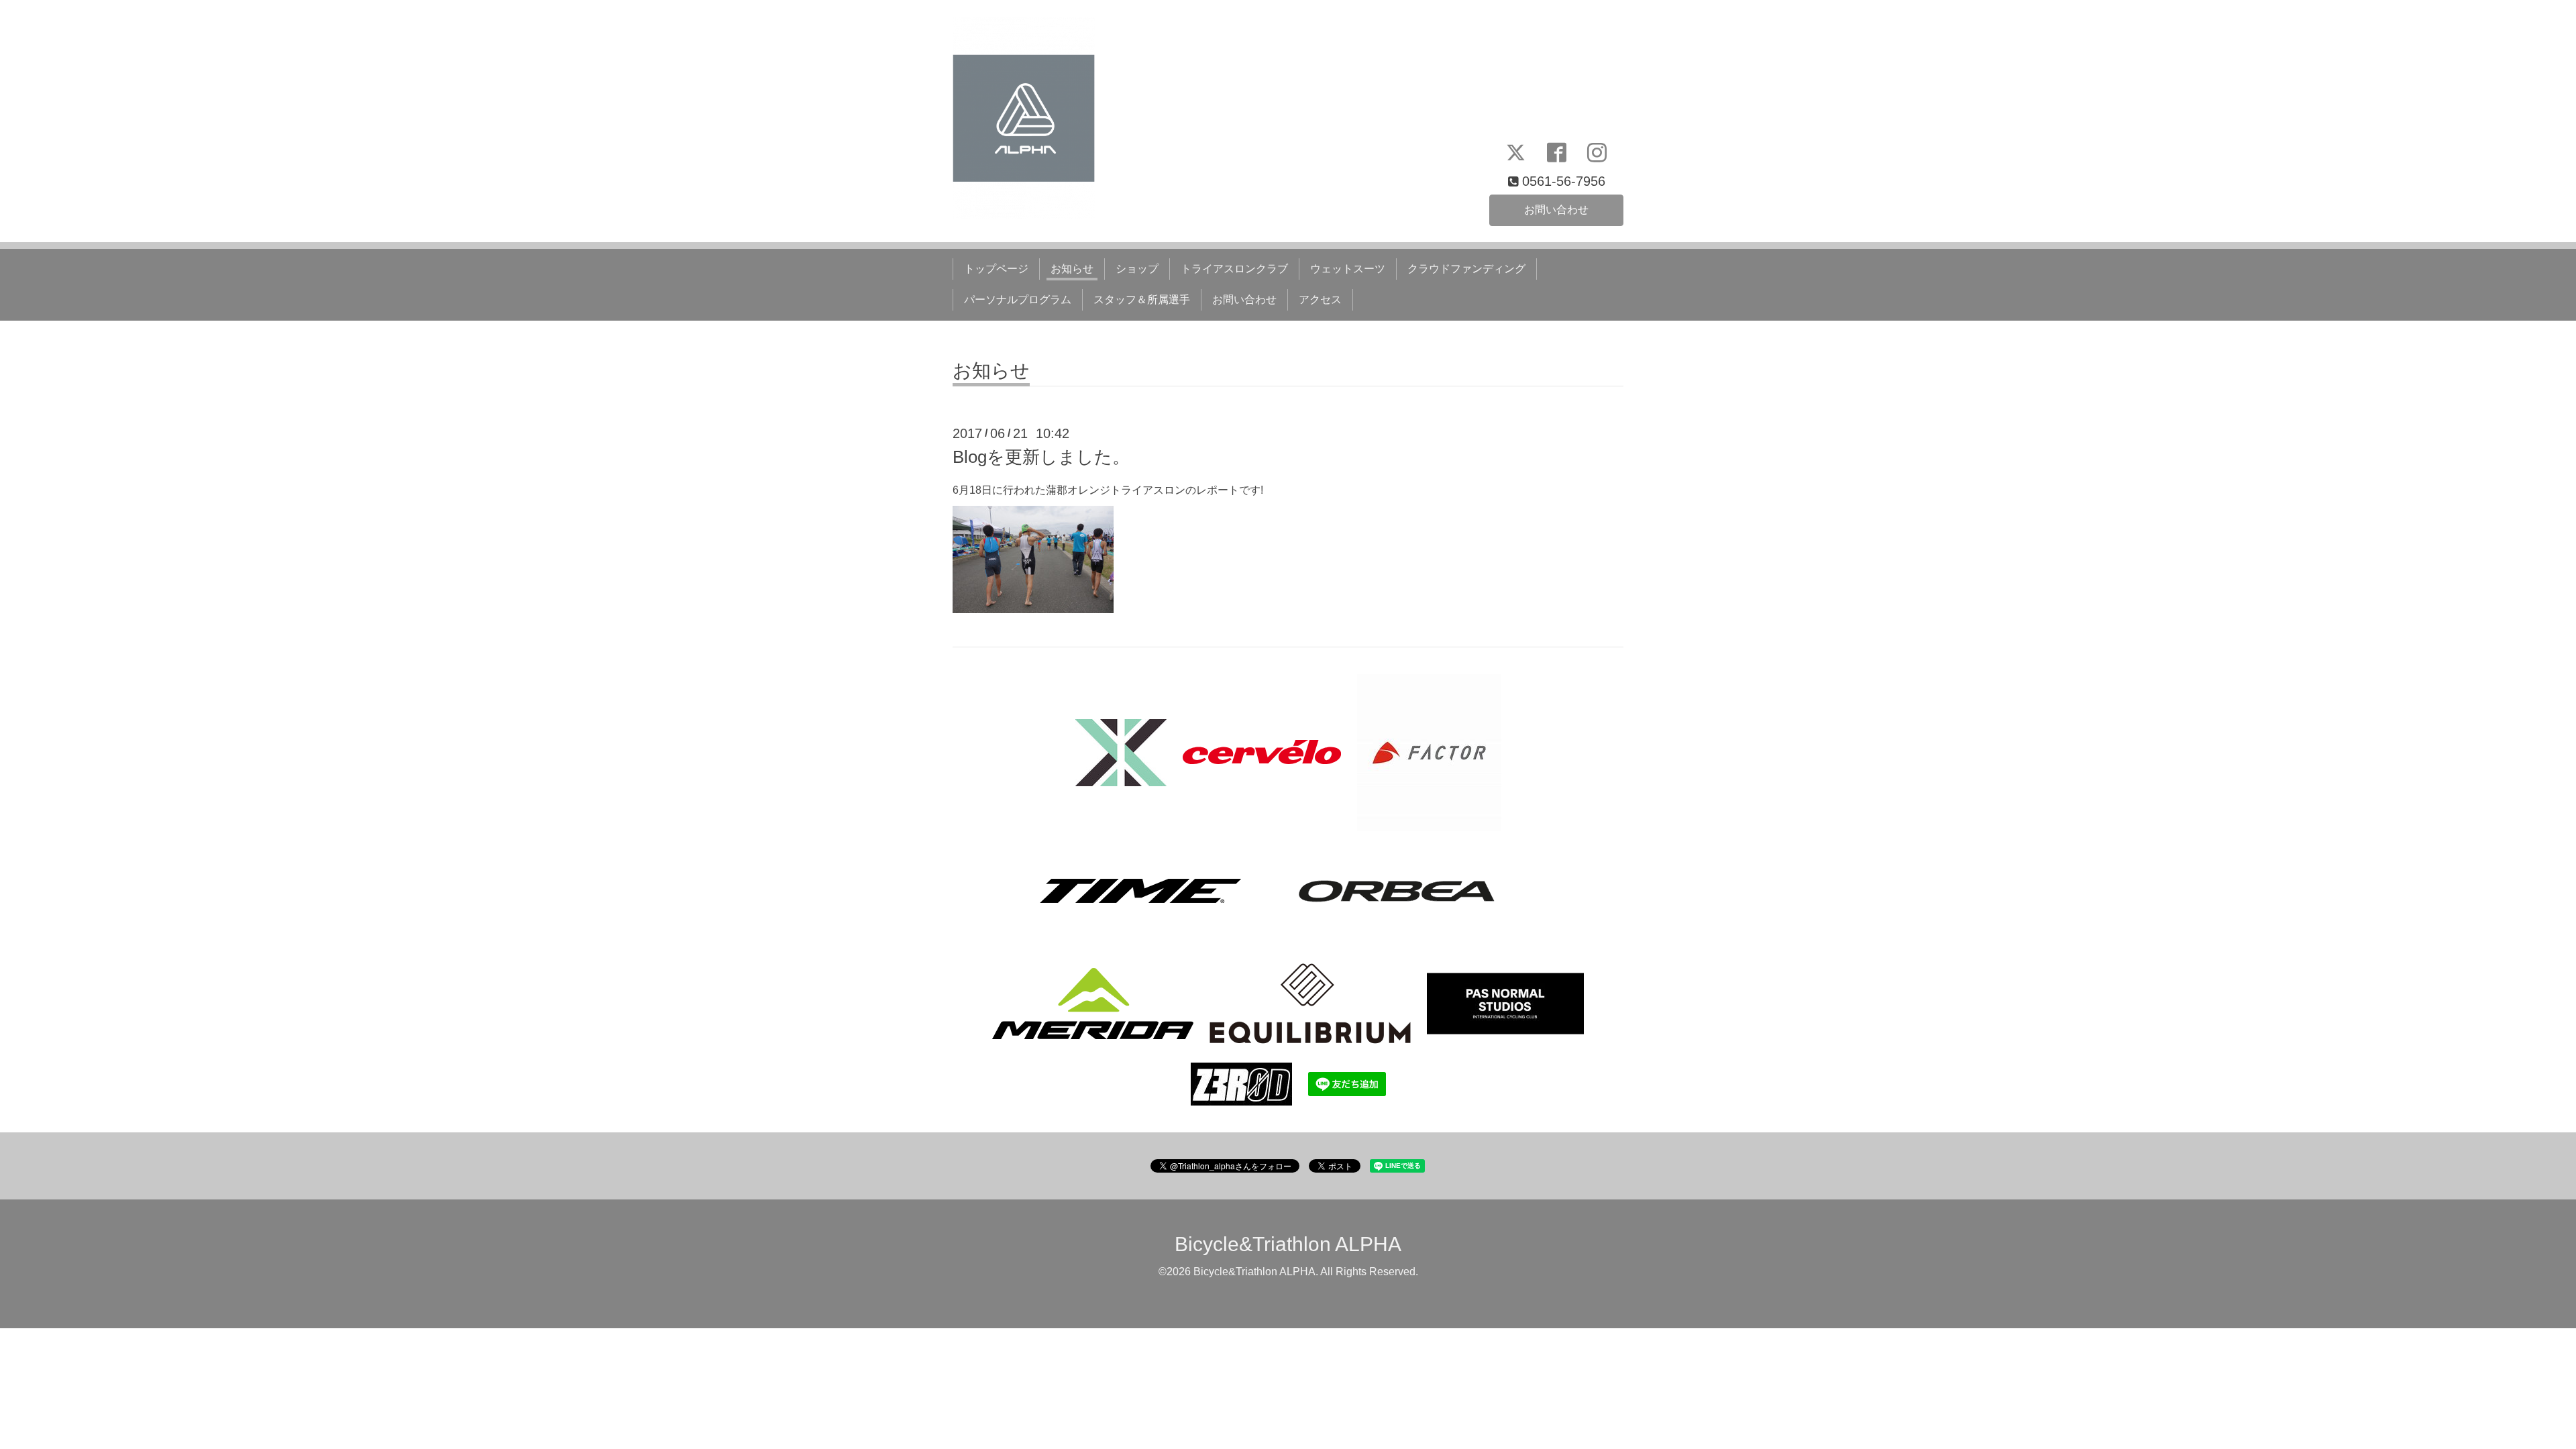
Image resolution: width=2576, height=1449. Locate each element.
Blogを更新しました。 (1041, 457)
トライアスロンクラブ (1234, 269)
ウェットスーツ (1348, 269)
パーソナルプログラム (1018, 300)
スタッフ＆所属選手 (1142, 300)
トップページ (996, 269)
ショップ (1137, 269)
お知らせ (1072, 269)
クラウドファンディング (1466, 269)
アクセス (1320, 300)
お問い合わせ (1556, 210)
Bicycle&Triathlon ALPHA (1288, 1244)
